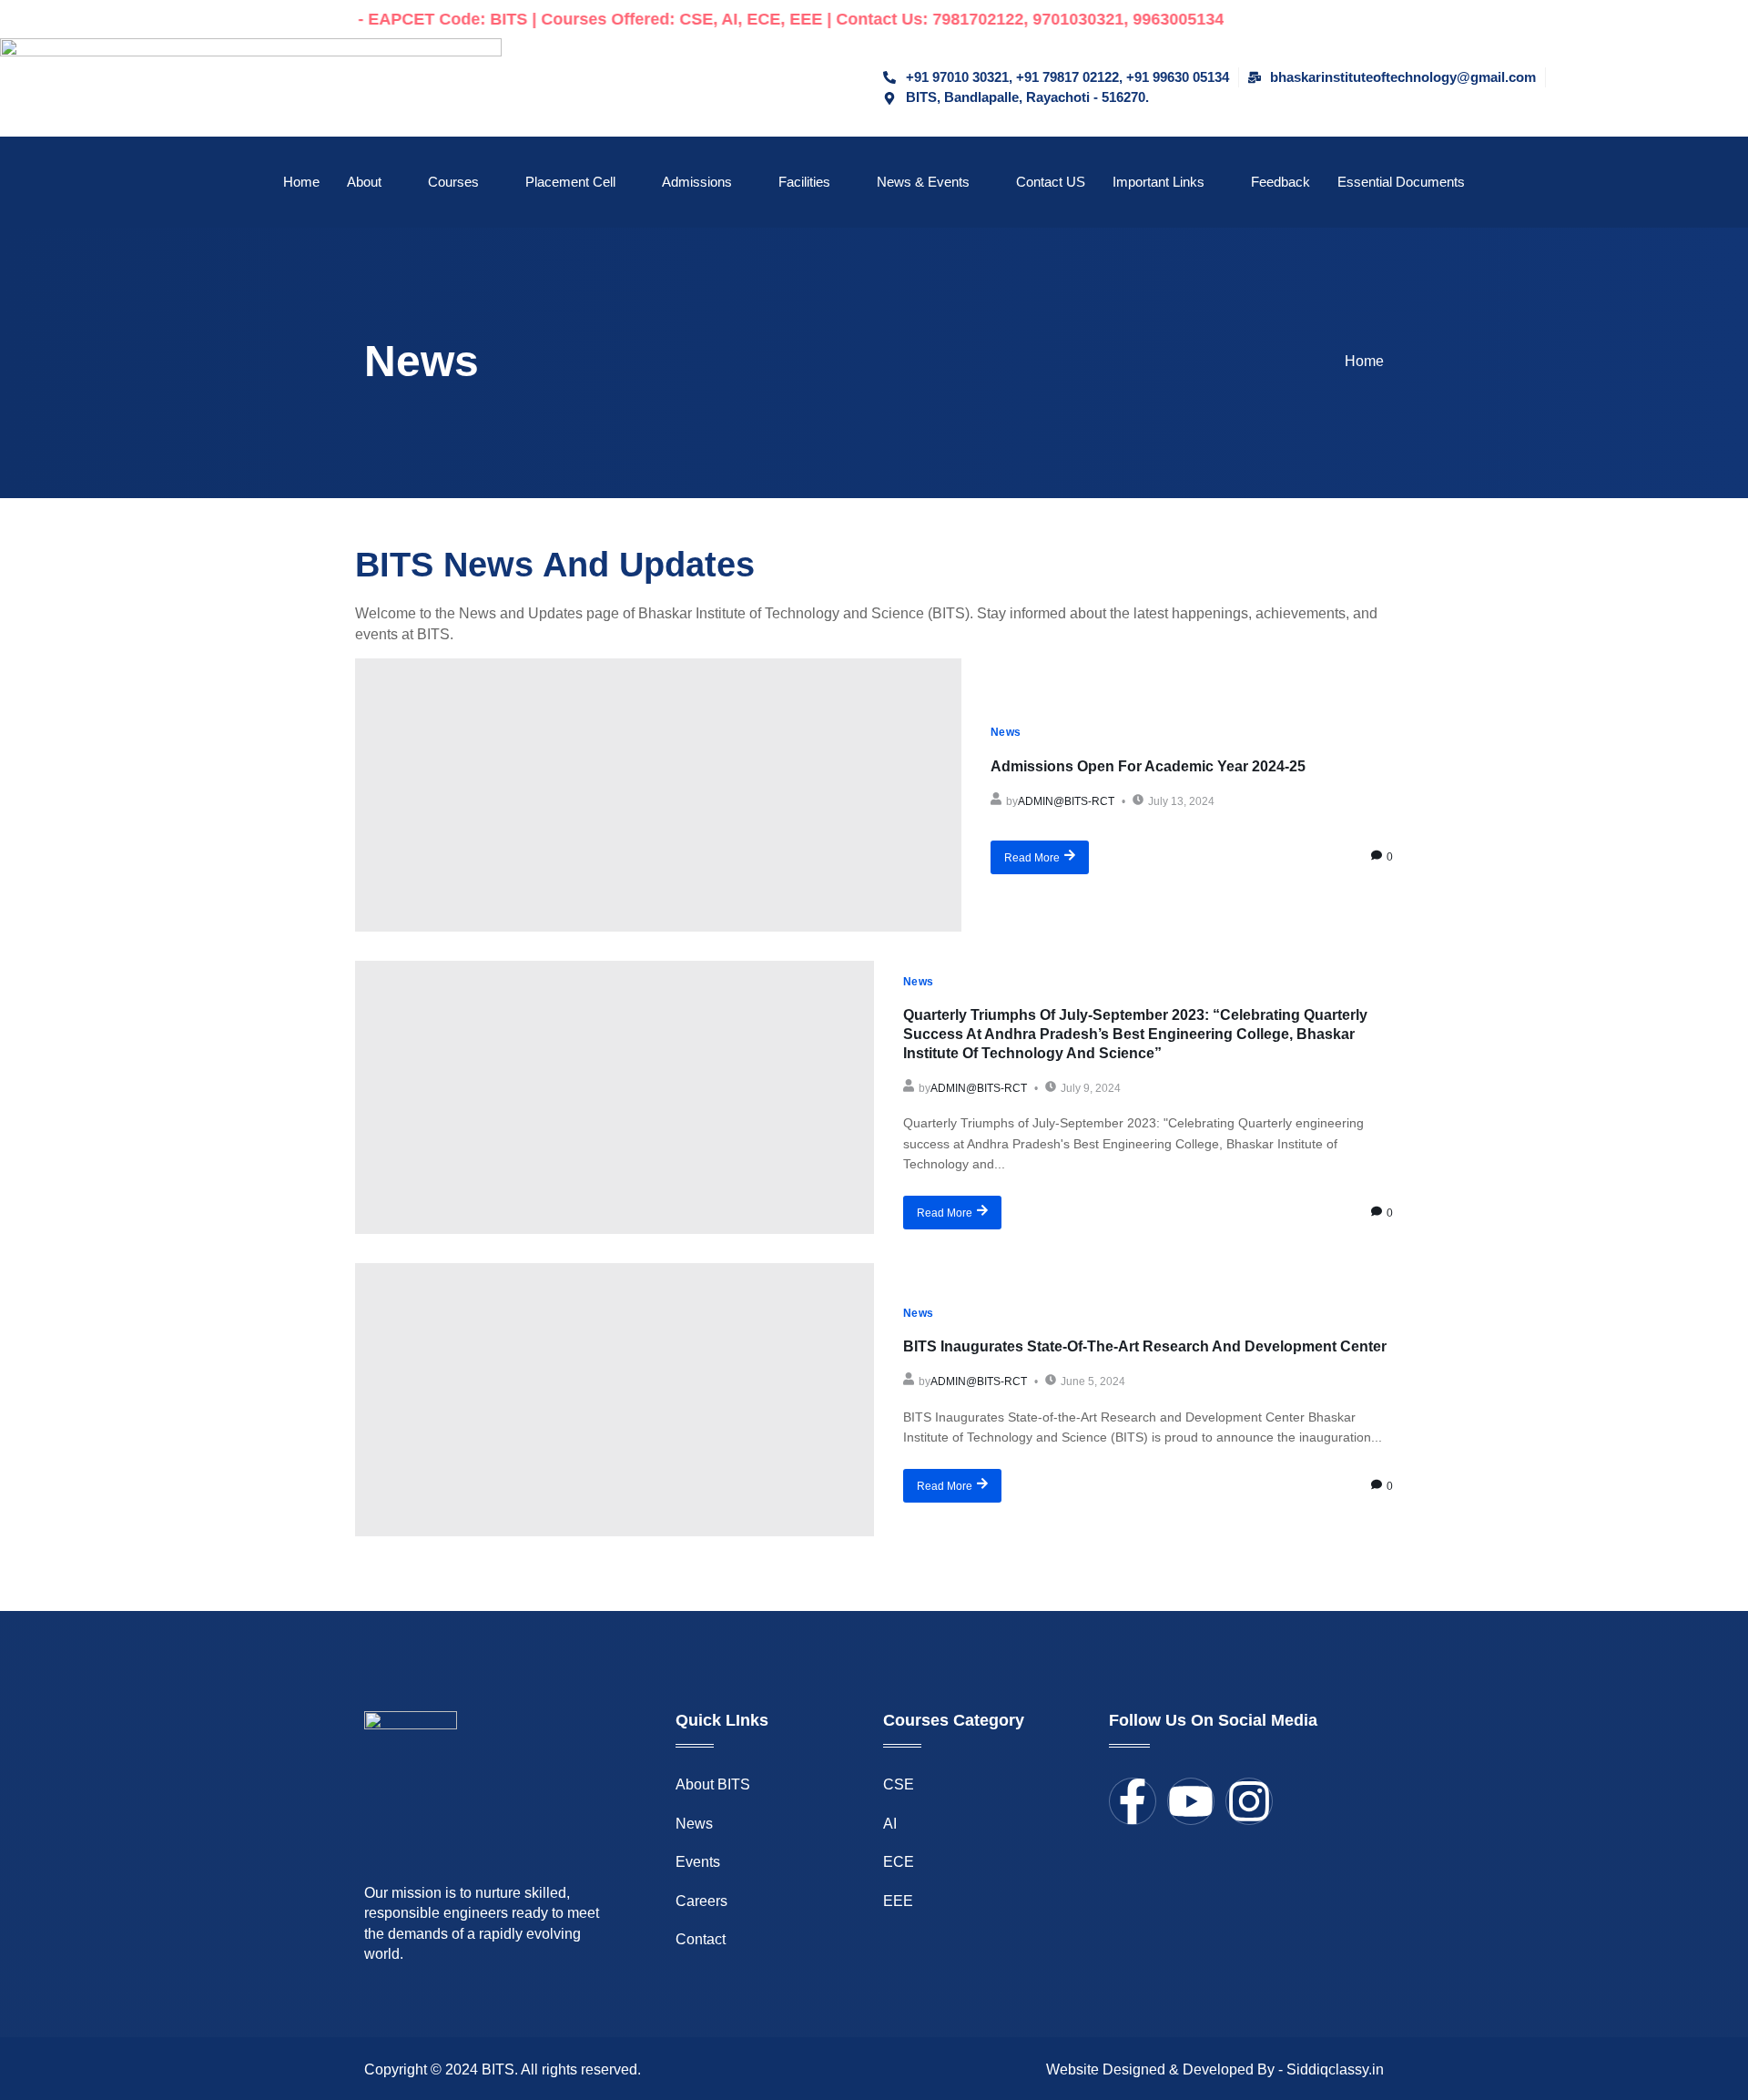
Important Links (1159, 182)
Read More (1032, 858)
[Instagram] (1249, 1801)
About (364, 182)
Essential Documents (1401, 182)
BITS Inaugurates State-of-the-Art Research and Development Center (1145, 1346)
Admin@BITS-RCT (1066, 801)
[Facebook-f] (1133, 1801)
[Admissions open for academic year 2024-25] (658, 795)
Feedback (1281, 182)
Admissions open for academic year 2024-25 (1148, 766)
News (1006, 732)
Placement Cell (570, 182)
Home (301, 182)
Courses (453, 182)
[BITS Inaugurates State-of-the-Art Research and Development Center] (615, 1400)
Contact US (1051, 182)
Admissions (697, 182)
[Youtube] (1191, 1801)
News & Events (923, 182)
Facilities (804, 182)
